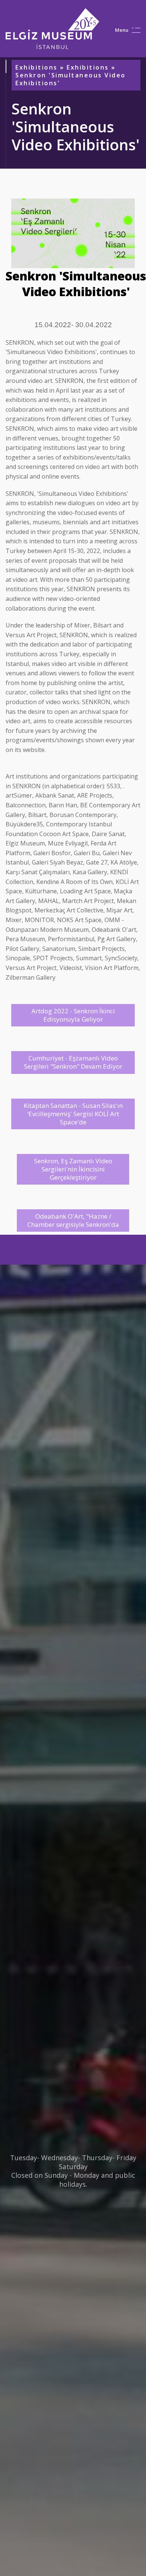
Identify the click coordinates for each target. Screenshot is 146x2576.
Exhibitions (36, 67)
